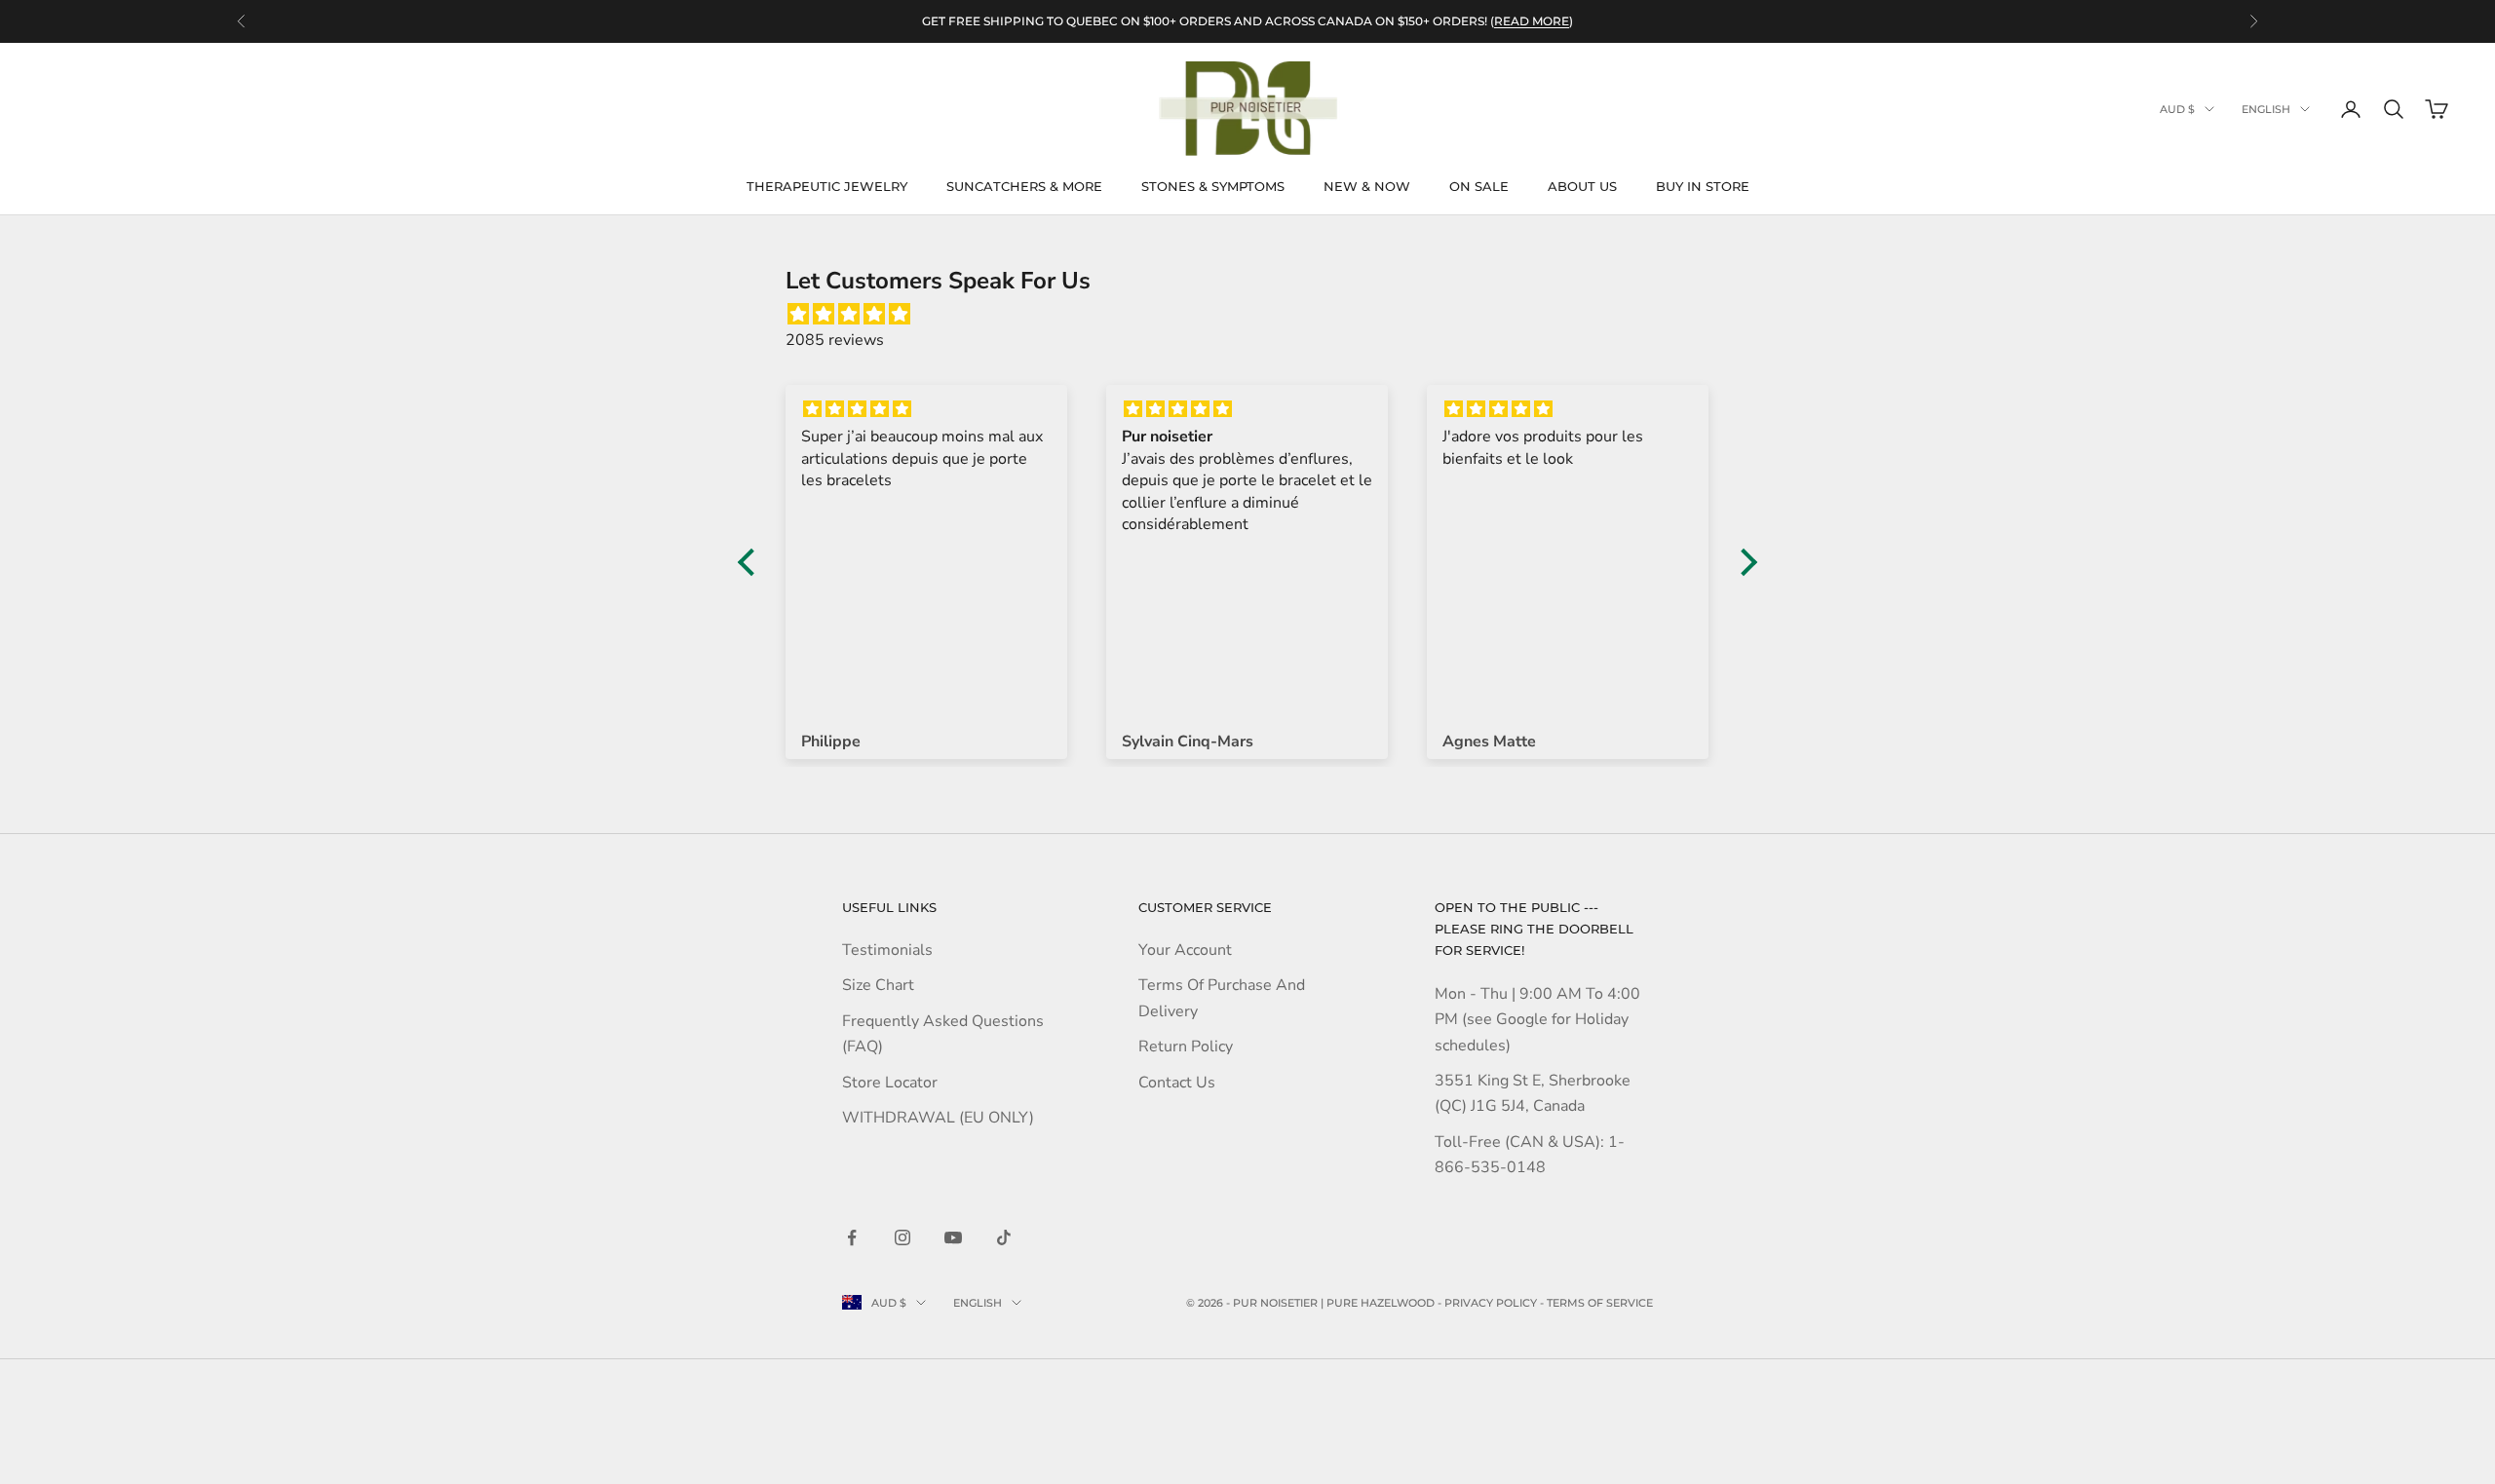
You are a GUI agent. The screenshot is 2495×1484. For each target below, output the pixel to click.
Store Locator (890, 1083)
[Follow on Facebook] (852, 1237)
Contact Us (1177, 1083)
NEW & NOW (1367, 186)
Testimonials (887, 950)
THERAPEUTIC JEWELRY (827, 186)
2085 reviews (835, 340)
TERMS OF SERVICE (1600, 1303)
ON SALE (1479, 186)
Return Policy (1186, 1046)
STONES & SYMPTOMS (1213, 186)
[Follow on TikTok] (1004, 1237)
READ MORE (1532, 21)
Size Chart (878, 985)
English (2266, 109)
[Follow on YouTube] (953, 1237)
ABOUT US (1582, 186)
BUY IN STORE (1703, 186)
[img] (1257, 314)
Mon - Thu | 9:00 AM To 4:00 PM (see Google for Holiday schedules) (1537, 1020)
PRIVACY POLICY (1491, 1303)
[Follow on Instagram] (902, 1237)
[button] (751, 561)
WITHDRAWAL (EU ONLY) (938, 1118)
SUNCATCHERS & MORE (1024, 186)
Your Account (1185, 950)
